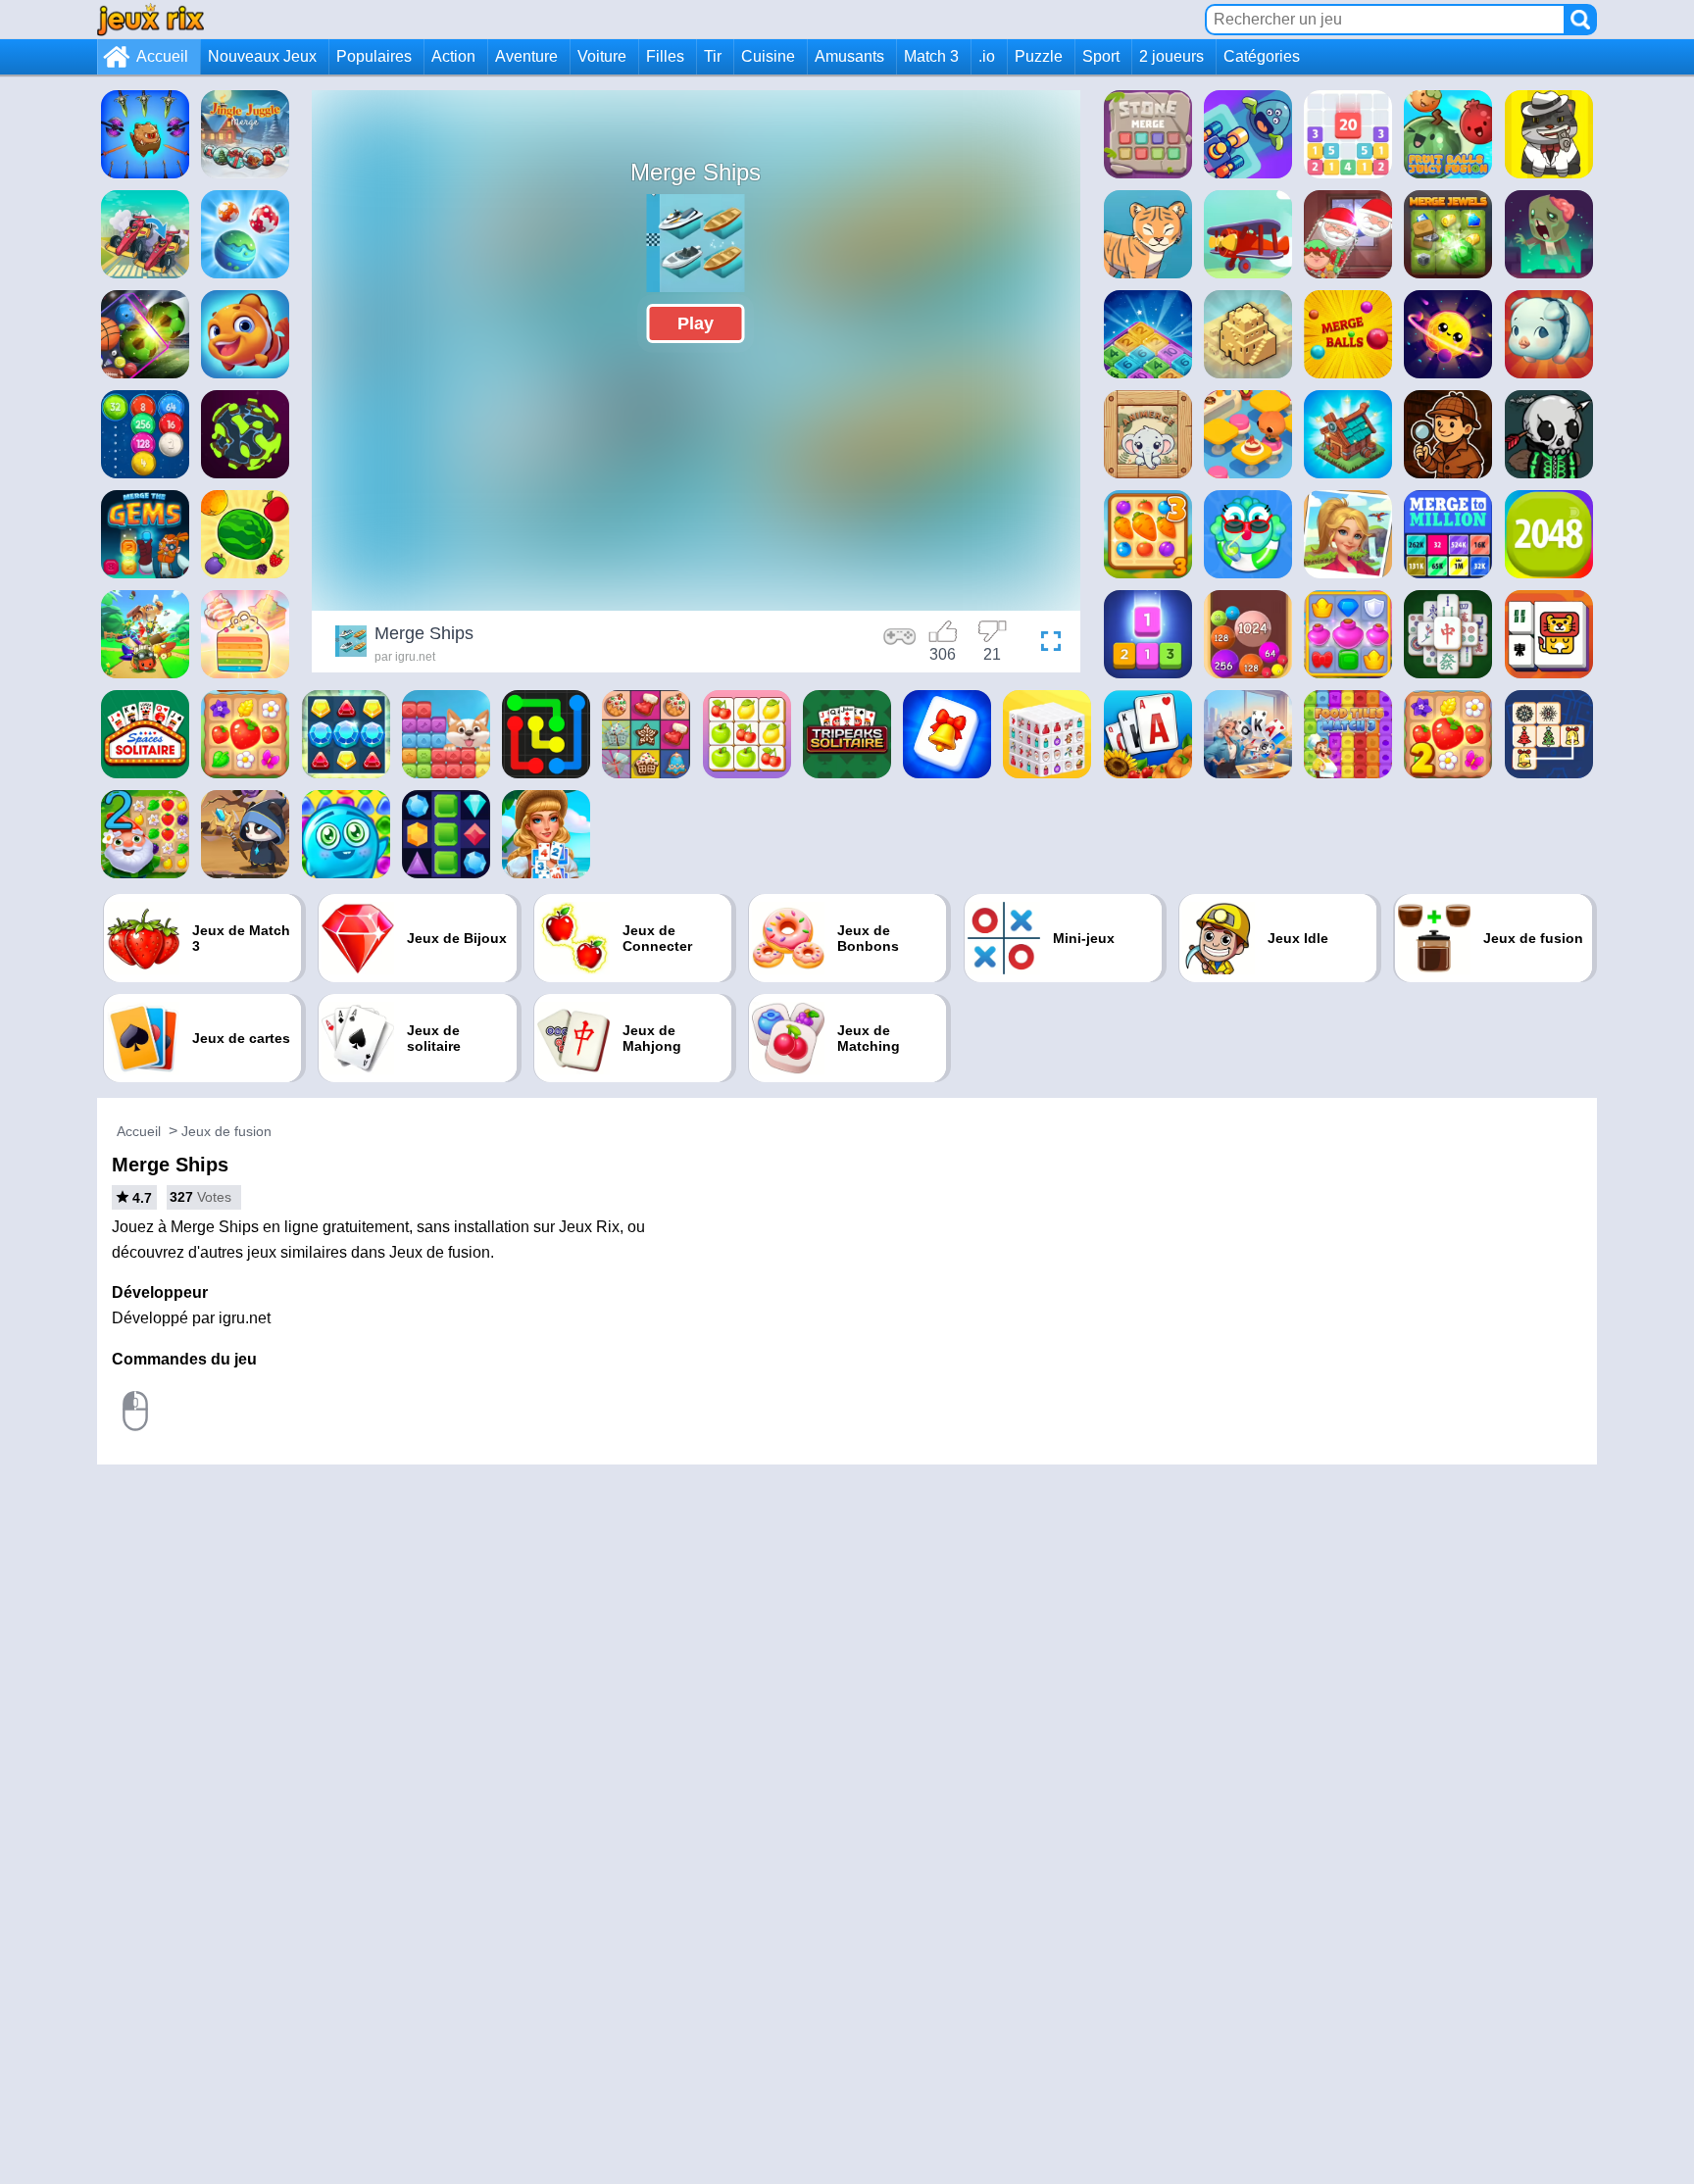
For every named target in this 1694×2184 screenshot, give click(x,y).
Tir (713, 56)
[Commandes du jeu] (900, 644)
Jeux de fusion (226, 1131)
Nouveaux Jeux (262, 56)
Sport (1101, 56)
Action (453, 56)
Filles (665, 56)
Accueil (162, 56)
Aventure (526, 56)
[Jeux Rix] (150, 19)
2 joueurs (1171, 56)
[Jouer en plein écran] (1046, 644)
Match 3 (931, 56)
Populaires (374, 56)
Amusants (849, 56)
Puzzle (1039, 56)
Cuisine (768, 56)
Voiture (602, 56)
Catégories (1262, 56)
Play (696, 323)
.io (987, 56)
